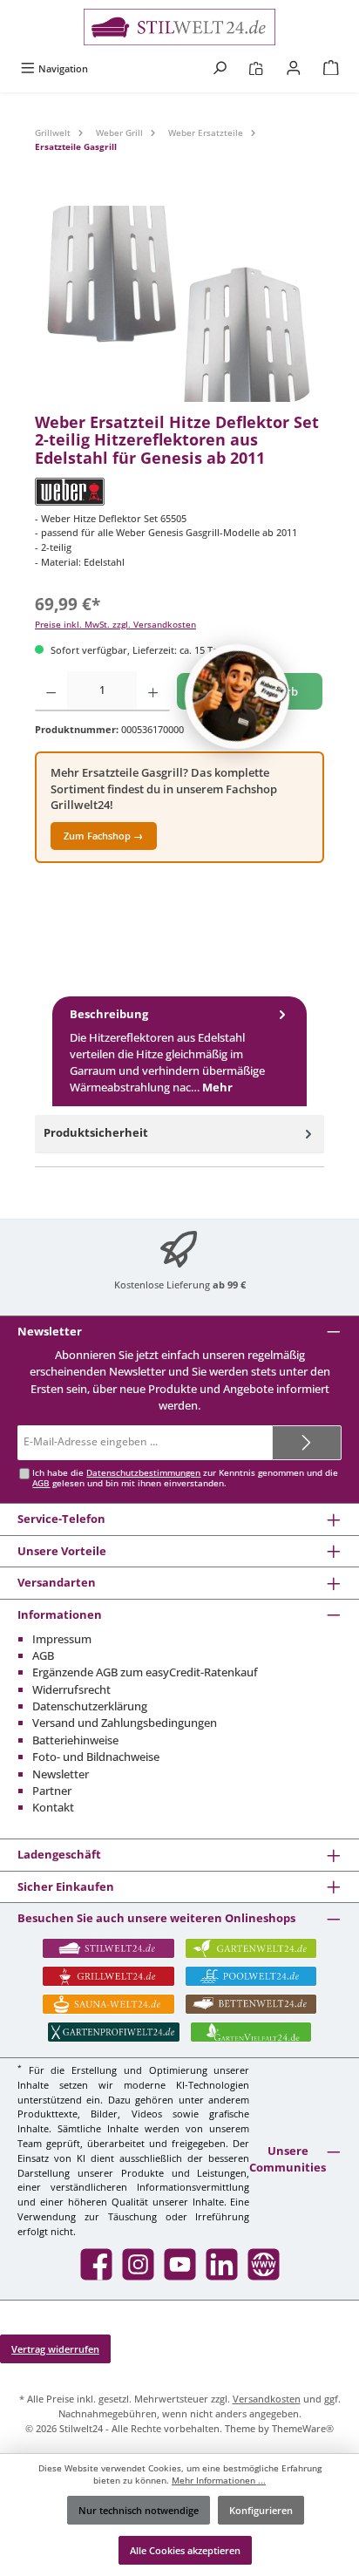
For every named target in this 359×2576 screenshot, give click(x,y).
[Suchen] (220, 68)
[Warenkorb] (331, 68)
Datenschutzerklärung (90, 1706)
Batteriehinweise (75, 1740)
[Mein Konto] (294, 68)
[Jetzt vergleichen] (256, 68)
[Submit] (307, 1443)
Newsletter (61, 1774)
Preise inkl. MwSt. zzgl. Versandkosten (115, 625)
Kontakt (53, 1807)
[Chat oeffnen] (237, 697)
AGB (41, 1483)
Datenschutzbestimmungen (143, 1473)
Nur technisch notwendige (139, 2510)
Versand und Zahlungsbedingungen (125, 1723)
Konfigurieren (261, 2510)
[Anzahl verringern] (51, 691)
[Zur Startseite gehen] (179, 27)
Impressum (62, 1639)
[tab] (179, 1051)
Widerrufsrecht (71, 1689)
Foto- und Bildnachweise (96, 1757)
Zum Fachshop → (103, 836)
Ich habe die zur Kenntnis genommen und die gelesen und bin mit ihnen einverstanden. (185, 1478)
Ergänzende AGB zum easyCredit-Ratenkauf (145, 1672)
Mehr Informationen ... (219, 2481)
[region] (179, 304)
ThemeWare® (303, 2428)
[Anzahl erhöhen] (153, 691)
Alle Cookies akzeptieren (185, 2550)
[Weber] (179, 492)
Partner (52, 1791)
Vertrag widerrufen (55, 2349)
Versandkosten (267, 2399)
